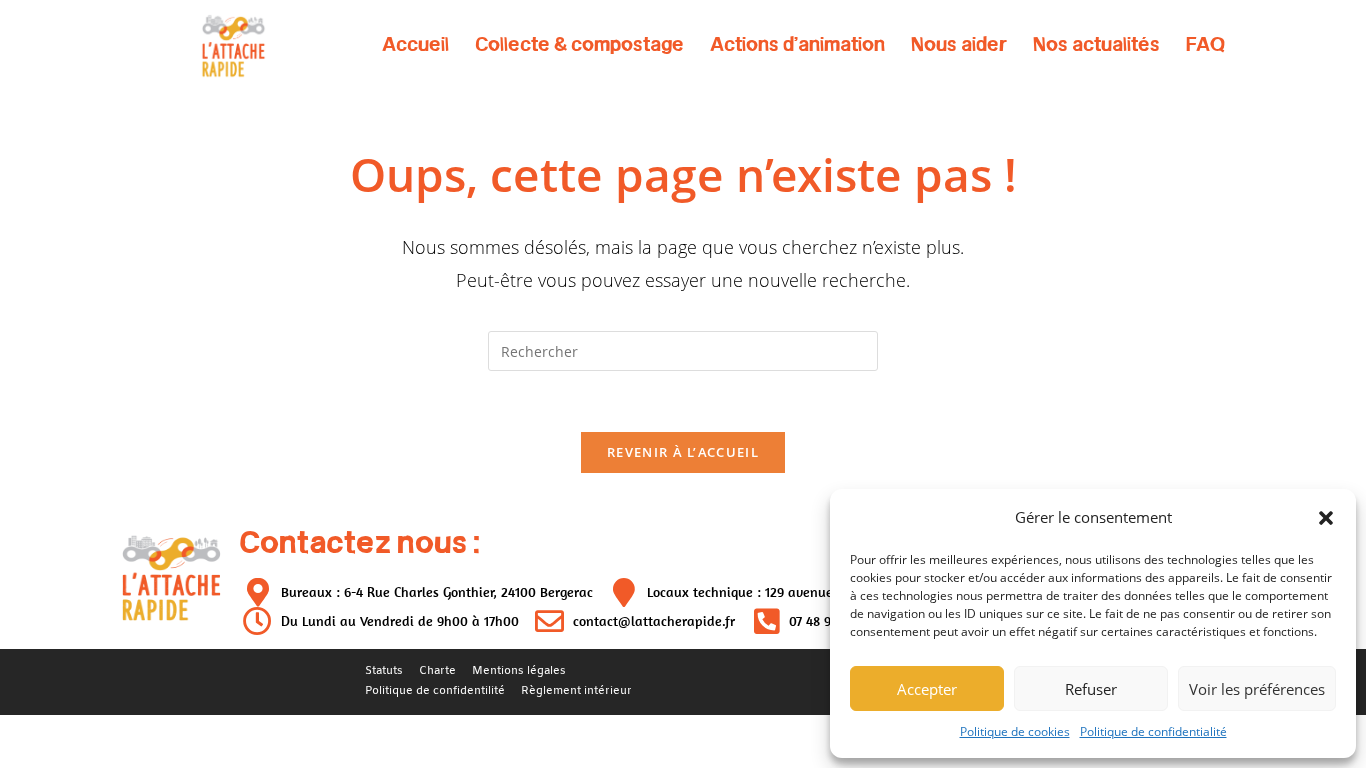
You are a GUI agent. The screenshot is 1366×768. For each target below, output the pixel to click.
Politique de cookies (1015, 731)
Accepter (927, 689)
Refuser (1091, 689)
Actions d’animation (797, 44)
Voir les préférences (1257, 689)
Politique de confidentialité (1153, 731)
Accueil (415, 44)
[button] (1326, 518)
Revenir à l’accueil (683, 452)
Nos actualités (1096, 44)
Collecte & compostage (579, 44)
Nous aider (959, 44)
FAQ (1205, 44)
